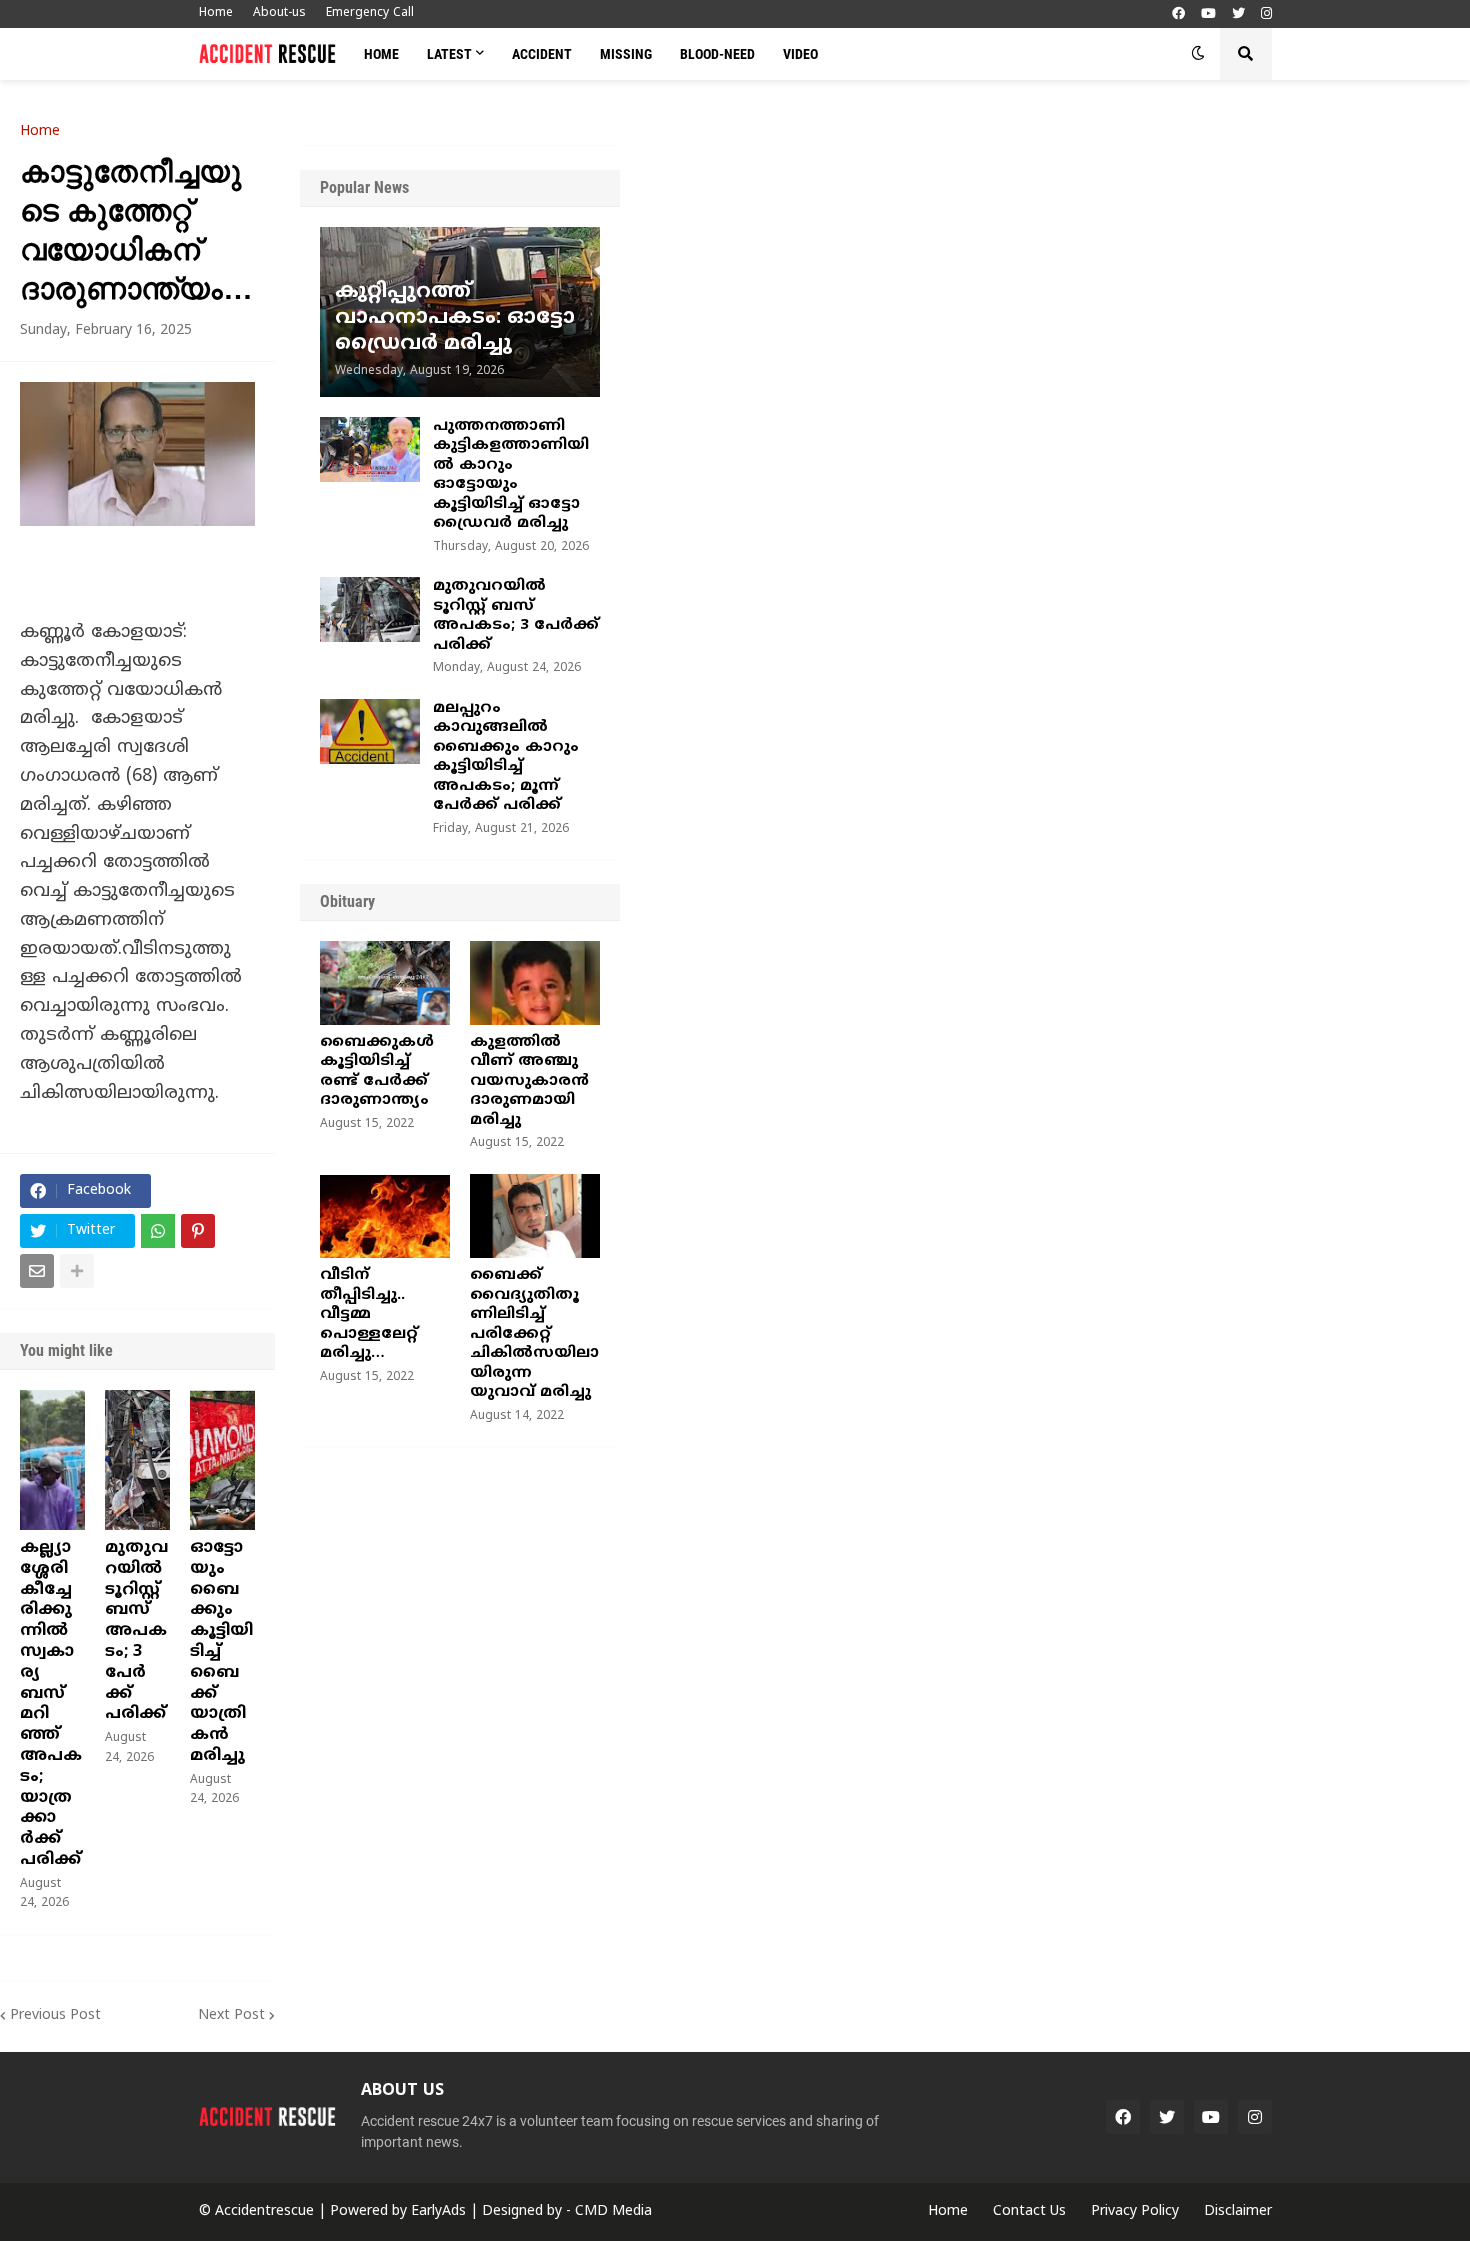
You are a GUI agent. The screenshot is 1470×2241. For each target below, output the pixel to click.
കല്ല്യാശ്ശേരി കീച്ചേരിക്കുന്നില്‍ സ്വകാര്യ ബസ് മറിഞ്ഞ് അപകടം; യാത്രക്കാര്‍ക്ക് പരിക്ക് (51, 1704)
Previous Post (55, 2015)
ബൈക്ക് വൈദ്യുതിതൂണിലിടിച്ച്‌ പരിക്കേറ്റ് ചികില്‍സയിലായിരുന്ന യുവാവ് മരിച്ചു (534, 1334)
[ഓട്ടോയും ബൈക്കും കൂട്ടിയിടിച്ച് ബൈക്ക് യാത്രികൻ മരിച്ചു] (222, 1460)
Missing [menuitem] (626, 54)
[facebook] (1178, 14)
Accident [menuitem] (542, 54)
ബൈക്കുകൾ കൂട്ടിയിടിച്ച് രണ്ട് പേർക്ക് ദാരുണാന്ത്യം (377, 1072)
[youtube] (1208, 14)
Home (216, 13)
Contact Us (1029, 2211)
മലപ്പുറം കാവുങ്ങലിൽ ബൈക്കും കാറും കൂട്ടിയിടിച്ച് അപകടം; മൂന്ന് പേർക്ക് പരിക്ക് (506, 757)
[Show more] (77, 1271)
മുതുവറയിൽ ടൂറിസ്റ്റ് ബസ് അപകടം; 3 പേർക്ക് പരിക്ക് (136, 1631)
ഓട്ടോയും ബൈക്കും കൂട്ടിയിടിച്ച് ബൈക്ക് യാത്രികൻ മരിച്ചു (221, 1652)
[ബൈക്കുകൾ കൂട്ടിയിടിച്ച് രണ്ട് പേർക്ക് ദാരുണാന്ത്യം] (385, 983)
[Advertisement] (1045, 255)
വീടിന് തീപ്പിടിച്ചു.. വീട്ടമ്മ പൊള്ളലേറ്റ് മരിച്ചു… (369, 1314)
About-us (279, 13)
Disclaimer (1238, 2211)
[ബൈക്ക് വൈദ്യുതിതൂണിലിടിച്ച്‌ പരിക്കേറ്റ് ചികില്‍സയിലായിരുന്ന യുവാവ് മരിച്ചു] (535, 1216)
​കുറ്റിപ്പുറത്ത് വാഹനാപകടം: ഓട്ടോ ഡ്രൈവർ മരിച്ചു (455, 318)
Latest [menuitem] (449, 54)
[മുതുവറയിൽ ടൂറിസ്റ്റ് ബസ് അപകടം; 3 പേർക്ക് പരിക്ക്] (137, 1460)
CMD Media (613, 2211)
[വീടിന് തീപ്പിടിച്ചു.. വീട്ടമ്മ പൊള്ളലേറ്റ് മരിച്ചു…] (385, 1216)
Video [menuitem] (800, 54)
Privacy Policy (1135, 2211)
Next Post (231, 2015)
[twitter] (1238, 14)
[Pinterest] (198, 1231)
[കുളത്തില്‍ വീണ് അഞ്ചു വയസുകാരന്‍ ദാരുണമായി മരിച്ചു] (535, 983)
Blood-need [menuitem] (717, 54)
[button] (1198, 54)
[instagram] (1266, 14)
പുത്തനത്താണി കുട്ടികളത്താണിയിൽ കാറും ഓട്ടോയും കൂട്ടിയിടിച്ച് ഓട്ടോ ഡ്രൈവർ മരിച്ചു (511, 475)
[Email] (37, 1271)
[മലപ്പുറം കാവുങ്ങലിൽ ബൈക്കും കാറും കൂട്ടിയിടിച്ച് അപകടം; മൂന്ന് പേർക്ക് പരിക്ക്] (370, 731)
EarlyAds (438, 2211)
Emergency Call (370, 13)
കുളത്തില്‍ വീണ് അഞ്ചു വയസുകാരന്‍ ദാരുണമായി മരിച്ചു (529, 1081)
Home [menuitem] (381, 54)
